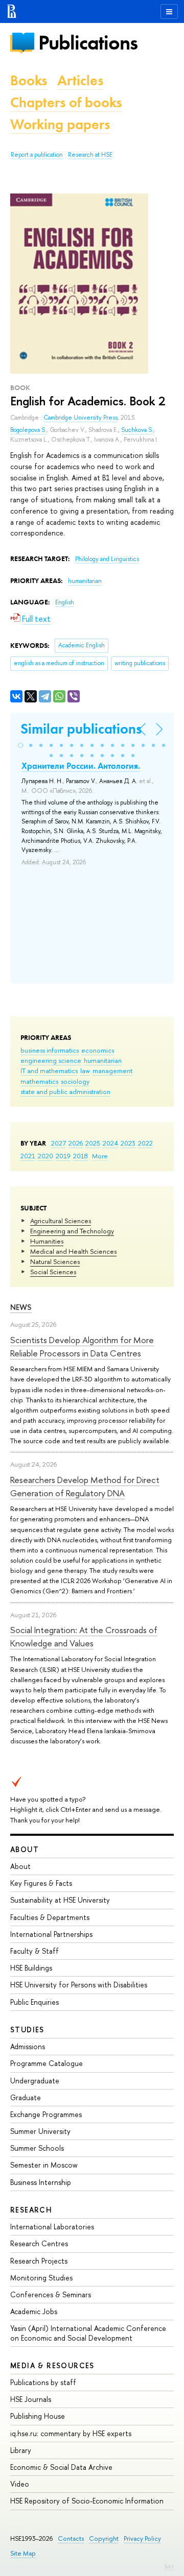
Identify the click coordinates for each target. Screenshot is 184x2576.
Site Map (23, 2553)
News (21, 1307)
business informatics (50, 1050)
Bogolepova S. (28, 430)
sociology (75, 1081)
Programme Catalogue (47, 2063)
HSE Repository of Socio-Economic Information (87, 2501)
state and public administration (65, 1091)
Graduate (26, 2097)
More (100, 1156)
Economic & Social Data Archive (61, 2467)
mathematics (39, 1081)
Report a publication (37, 155)
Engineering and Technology (72, 1231)
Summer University (40, 2131)
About (25, 1849)
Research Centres (39, 2243)
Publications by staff (43, 2382)
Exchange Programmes (46, 2114)
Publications (88, 43)
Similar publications (81, 729)
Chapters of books (66, 102)
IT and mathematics (49, 1071)
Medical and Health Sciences (73, 1251)
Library (21, 2450)
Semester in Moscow (44, 2165)
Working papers (60, 124)
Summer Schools (37, 2148)
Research (31, 2210)
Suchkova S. (137, 430)
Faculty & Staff (34, 1951)
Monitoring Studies (41, 2278)
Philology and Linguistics (107, 559)
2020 (45, 1156)
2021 (28, 1156)
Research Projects (39, 2261)
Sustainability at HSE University (60, 1900)
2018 (80, 1156)
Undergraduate (35, 2081)
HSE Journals (31, 2399)
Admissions (28, 2046)
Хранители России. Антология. (81, 766)
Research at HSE (90, 155)
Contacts (71, 2538)
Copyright (104, 2538)
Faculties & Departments (50, 1917)
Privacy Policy (142, 2538)
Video (20, 2484)
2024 (110, 1143)
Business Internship (41, 2182)
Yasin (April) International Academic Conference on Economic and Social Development (88, 2333)
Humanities (47, 1241)
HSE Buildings (31, 1968)
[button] (20, 745)
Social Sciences (53, 1272)
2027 (59, 1143)
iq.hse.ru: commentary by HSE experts (71, 2433)
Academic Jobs (34, 2311)
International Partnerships (51, 1934)
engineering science (51, 1060)
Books (29, 80)
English (65, 602)
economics (98, 1050)
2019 (63, 1156)
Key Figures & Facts (41, 1883)
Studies (27, 2030)
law (85, 1071)
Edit (169, 2566)
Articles (80, 80)
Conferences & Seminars (51, 2294)
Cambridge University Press (80, 418)
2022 (145, 1143)
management (112, 1071)
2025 (93, 1143)
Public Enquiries (34, 2002)
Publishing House (38, 2416)
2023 (128, 1143)
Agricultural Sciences (61, 1221)
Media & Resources (52, 2365)
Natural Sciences (55, 1261)
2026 (76, 1143)
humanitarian (103, 1060)
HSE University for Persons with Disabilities (79, 1985)
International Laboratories (52, 2227)
